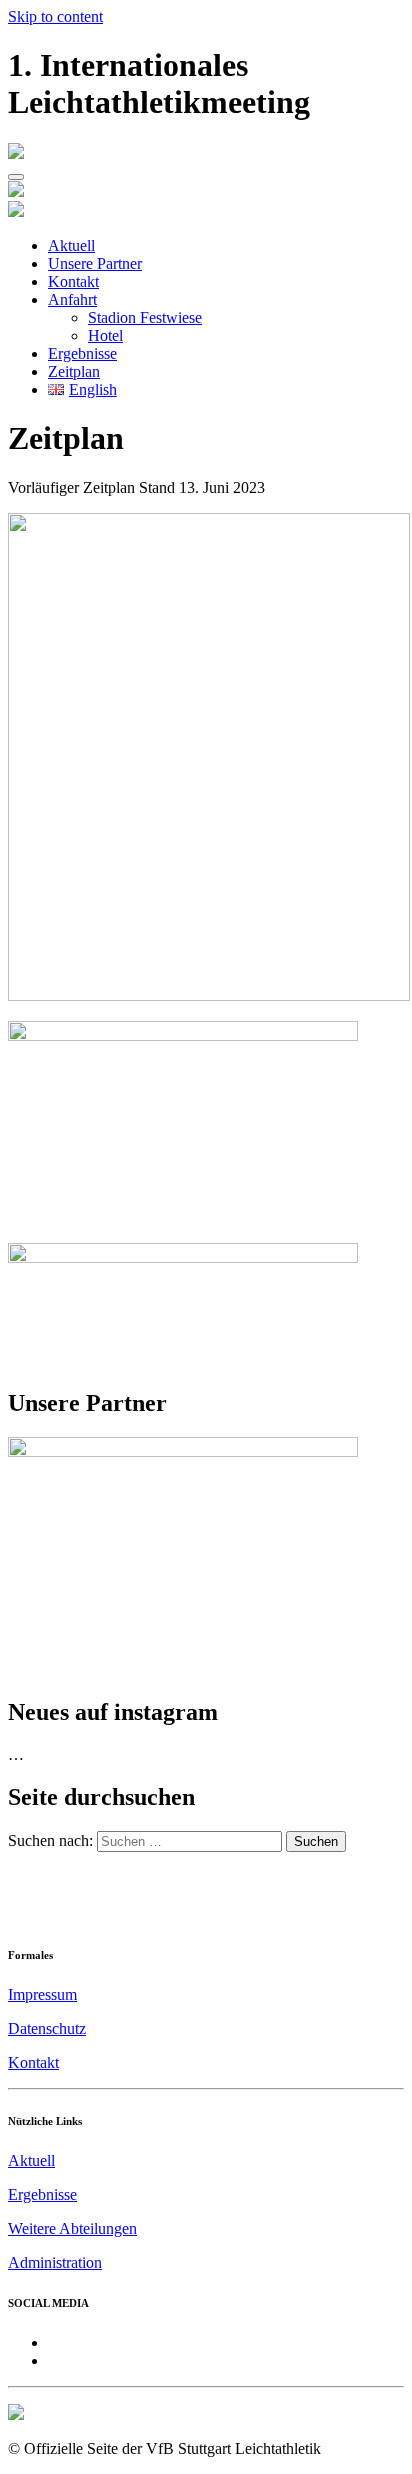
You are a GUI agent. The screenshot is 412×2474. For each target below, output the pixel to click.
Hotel (105, 335)
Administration (55, 2262)
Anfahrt (72, 299)
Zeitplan (74, 371)
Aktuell (71, 245)
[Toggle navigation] (16, 177)
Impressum (42, 1994)
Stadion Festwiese (145, 317)
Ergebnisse (82, 353)
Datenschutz (47, 2028)
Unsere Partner (95, 263)
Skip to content (55, 16)
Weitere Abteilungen (72, 2228)
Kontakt (73, 281)
